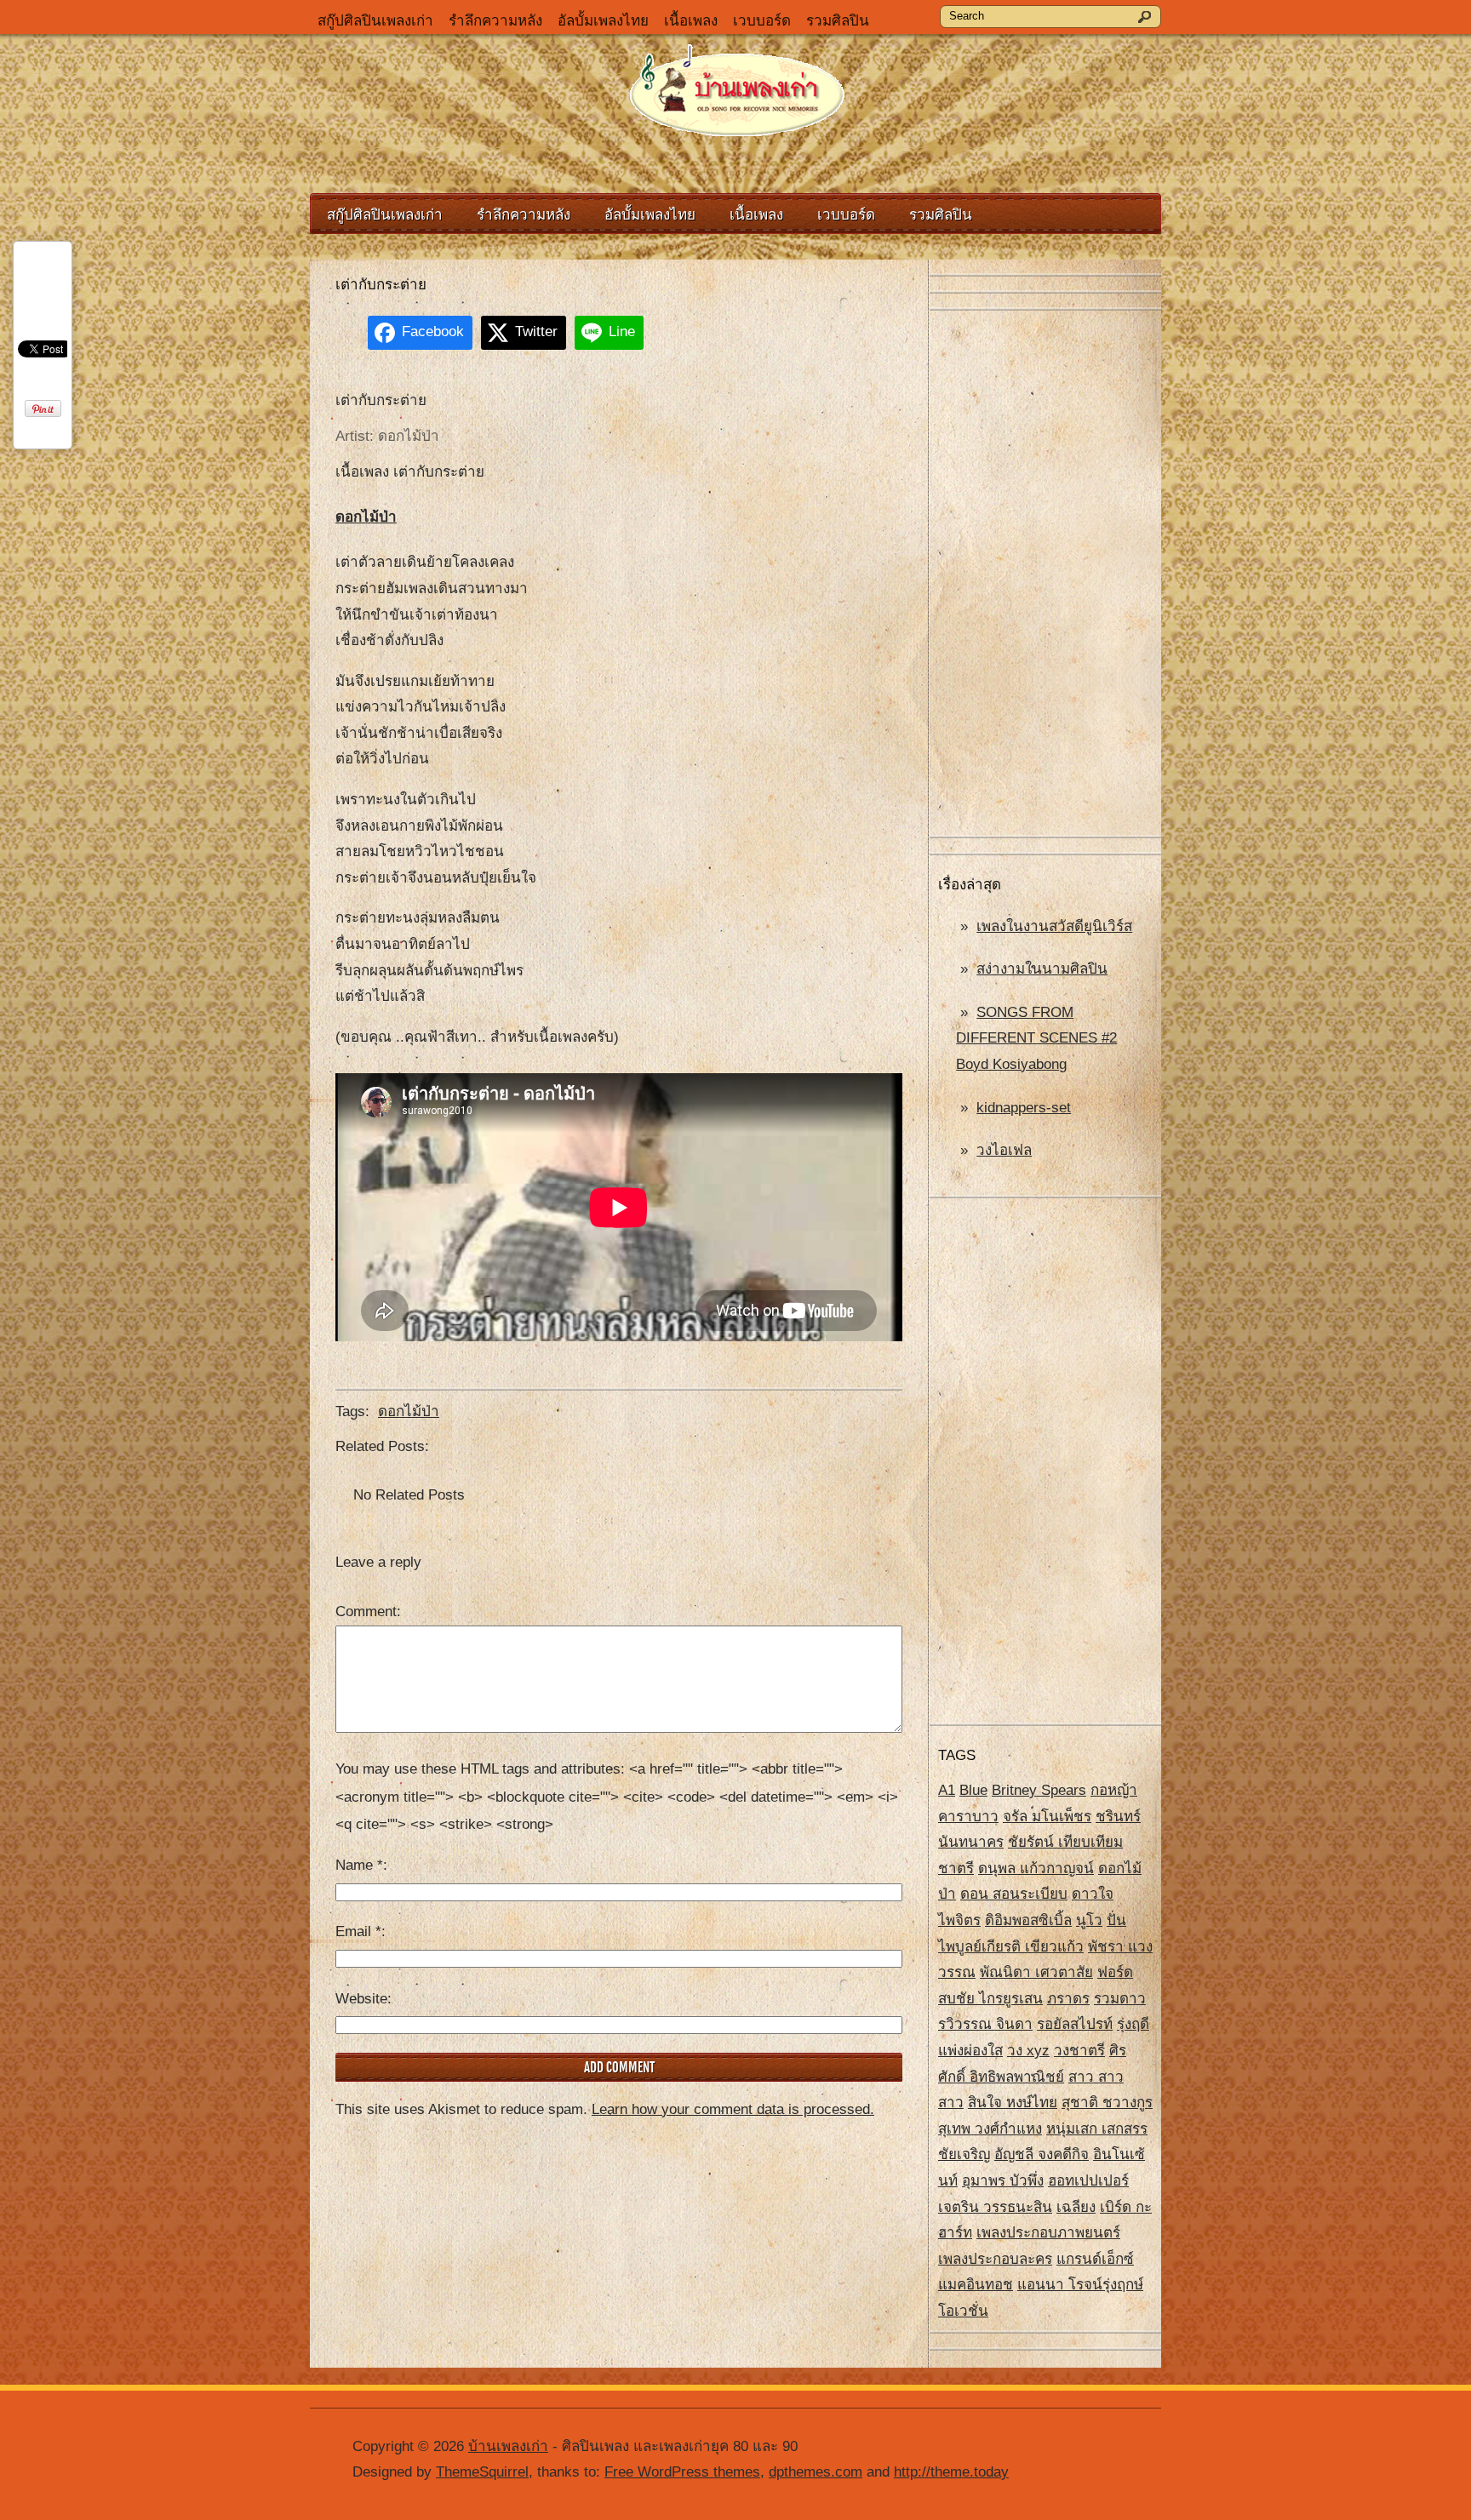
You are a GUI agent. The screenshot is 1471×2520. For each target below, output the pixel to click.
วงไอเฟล (1004, 1150)
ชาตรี (956, 1869)
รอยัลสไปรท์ (1075, 2024)
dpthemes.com (816, 2472)
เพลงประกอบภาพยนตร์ (1048, 2233)
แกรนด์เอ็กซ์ (1095, 2259)
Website (361, 1999)
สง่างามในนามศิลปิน (1042, 969)
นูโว (1089, 1920)
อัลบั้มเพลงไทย (603, 21)
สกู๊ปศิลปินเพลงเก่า (375, 21)
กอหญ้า (1114, 1790)
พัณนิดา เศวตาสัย (1036, 1972)
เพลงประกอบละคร (995, 2259)
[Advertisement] (1045, 574)
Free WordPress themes (682, 2472)
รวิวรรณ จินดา (985, 2024)
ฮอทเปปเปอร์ (1088, 2181)
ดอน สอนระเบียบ (1014, 1894)
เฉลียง (1076, 2207)
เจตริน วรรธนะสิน (995, 2207)
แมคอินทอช (976, 2285)
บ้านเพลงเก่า (508, 2446)
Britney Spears (1039, 1790)
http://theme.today (951, 2472)
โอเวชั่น (963, 2311)
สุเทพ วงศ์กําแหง (990, 2129)
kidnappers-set (1024, 1108)
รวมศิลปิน (838, 21)
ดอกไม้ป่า (366, 517)
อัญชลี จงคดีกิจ (1042, 2154)
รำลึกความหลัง (495, 21)
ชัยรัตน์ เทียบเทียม (1065, 1842)
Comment (366, 1611)
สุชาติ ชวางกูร (1107, 2103)
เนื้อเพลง (691, 21)
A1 (947, 1790)
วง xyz (1028, 2051)
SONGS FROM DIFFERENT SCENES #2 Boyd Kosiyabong (1036, 1038)
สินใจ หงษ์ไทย (1013, 2103)
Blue (973, 1790)
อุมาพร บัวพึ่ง (1003, 2181)
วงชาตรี (1079, 2051)
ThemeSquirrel (482, 2472)
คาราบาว (968, 1817)
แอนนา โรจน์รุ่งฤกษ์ (1080, 2285)
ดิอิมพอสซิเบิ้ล (1028, 1920)
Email (358, 1931)
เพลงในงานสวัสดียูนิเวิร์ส (1054, 926)
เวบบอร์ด (762, 21)
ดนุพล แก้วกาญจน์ (1036, 1869)
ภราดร (1068, 1999)
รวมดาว (1120, 1999)
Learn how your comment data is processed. (733, 2109)
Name (359, 1865)
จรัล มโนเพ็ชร (1047, 1817)
